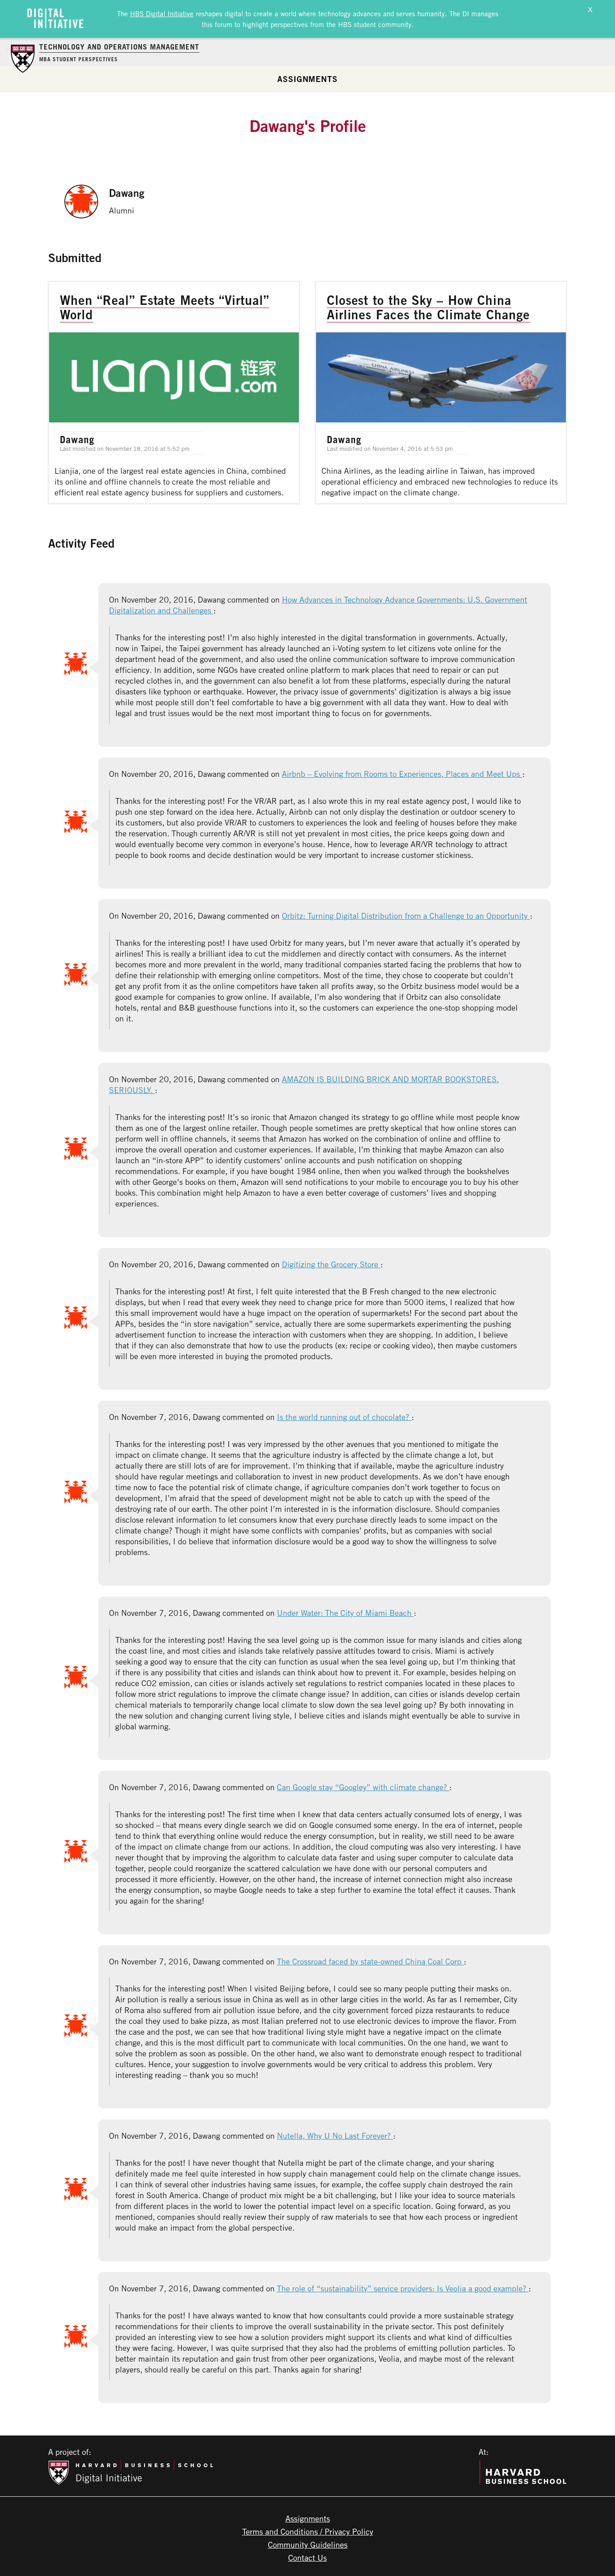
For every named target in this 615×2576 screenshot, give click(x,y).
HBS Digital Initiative (162, 14)
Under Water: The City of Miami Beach (345, 1613)
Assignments (307, 79)
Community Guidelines (308, 2544)
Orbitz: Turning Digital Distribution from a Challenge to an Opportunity (406, 916)
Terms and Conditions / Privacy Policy (308, 2531)
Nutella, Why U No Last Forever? (335, 2136)
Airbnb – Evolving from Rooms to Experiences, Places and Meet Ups (402, 774)
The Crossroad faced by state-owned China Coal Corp (370, 1961)
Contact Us (307, 2558)
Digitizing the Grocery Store (331, 1264)
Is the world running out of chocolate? (344, 1417)
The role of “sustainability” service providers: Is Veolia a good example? (403, 2288)
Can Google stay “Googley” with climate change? (363, 1787)
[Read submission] (174, 392)
